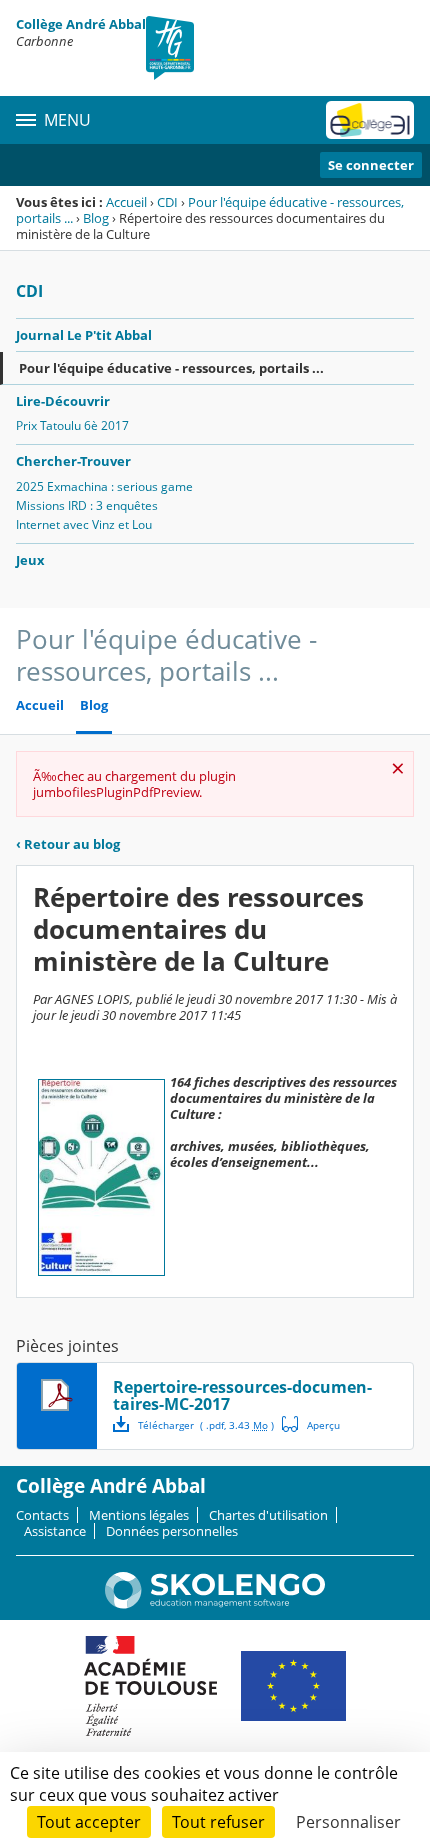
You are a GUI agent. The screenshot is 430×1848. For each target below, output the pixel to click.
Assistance (55, 1531)
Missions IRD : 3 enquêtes (87, 505)
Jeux (30, 560)
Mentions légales (139, 1515)
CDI (167, 202)
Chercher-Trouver (73, 461)
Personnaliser (348, 1822)
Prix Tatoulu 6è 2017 (72, 425)
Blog (96, 218)
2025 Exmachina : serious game (104, 486)
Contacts (42, 1515)
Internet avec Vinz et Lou (84, 524)
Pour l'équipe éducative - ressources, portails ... (210, 210)
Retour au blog (68, 844)
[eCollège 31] (370, 120)
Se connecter (371, 165)
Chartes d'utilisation (268, 1515)
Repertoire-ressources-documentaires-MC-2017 (242, 1395)
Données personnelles (172, 1531)
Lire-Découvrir (63, 401)
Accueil (126, 202)
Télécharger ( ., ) (206, 1425)
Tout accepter (89, 1822)
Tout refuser (218, 1822)
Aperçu (311, 1424)
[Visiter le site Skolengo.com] (215, 1604)
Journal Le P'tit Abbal (84, 335)
